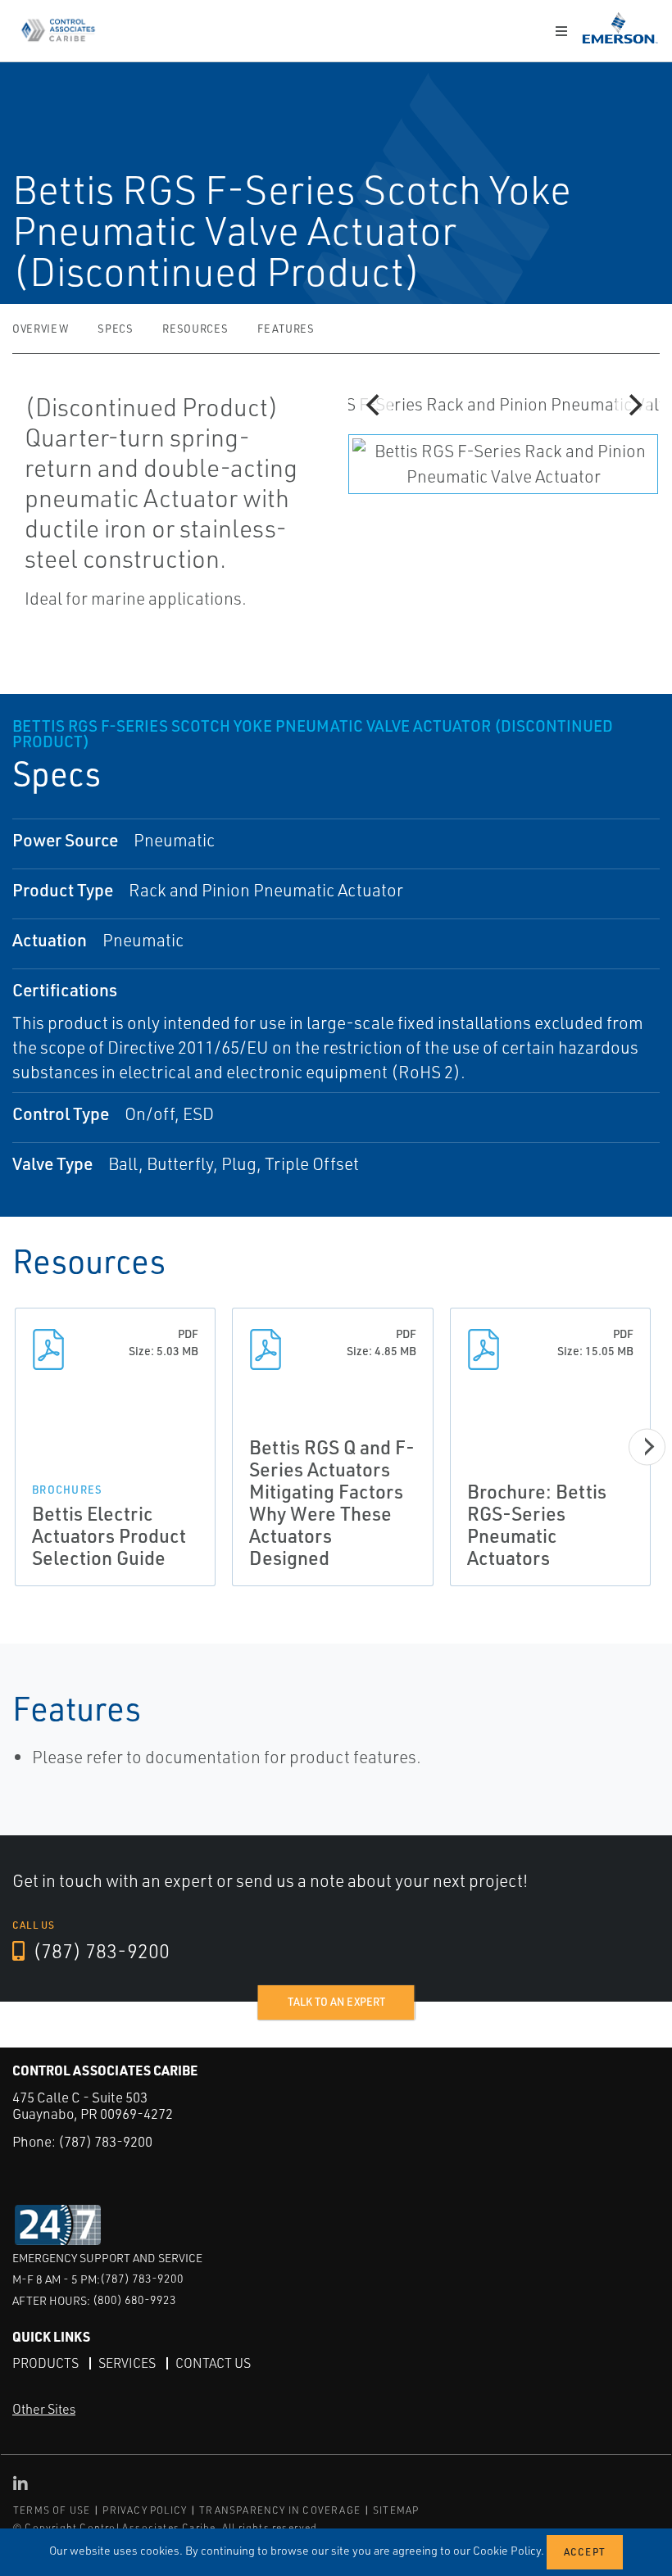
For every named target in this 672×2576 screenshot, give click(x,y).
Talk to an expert (336, 2002)
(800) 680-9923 (134, 2299)
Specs (115, 329)
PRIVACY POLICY (145, 2510)
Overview (40, 329)
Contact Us (213, 2363)
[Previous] (375, 405)
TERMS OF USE (52, 2510)
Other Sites (44, 2409)
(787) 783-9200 (99, 1951)
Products (45, 2363)
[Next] (633, 405)
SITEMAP (396, 2510)
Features (286, 329)
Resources (195, 329)
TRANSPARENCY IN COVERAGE (280, 2510)
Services (127, 2363)
